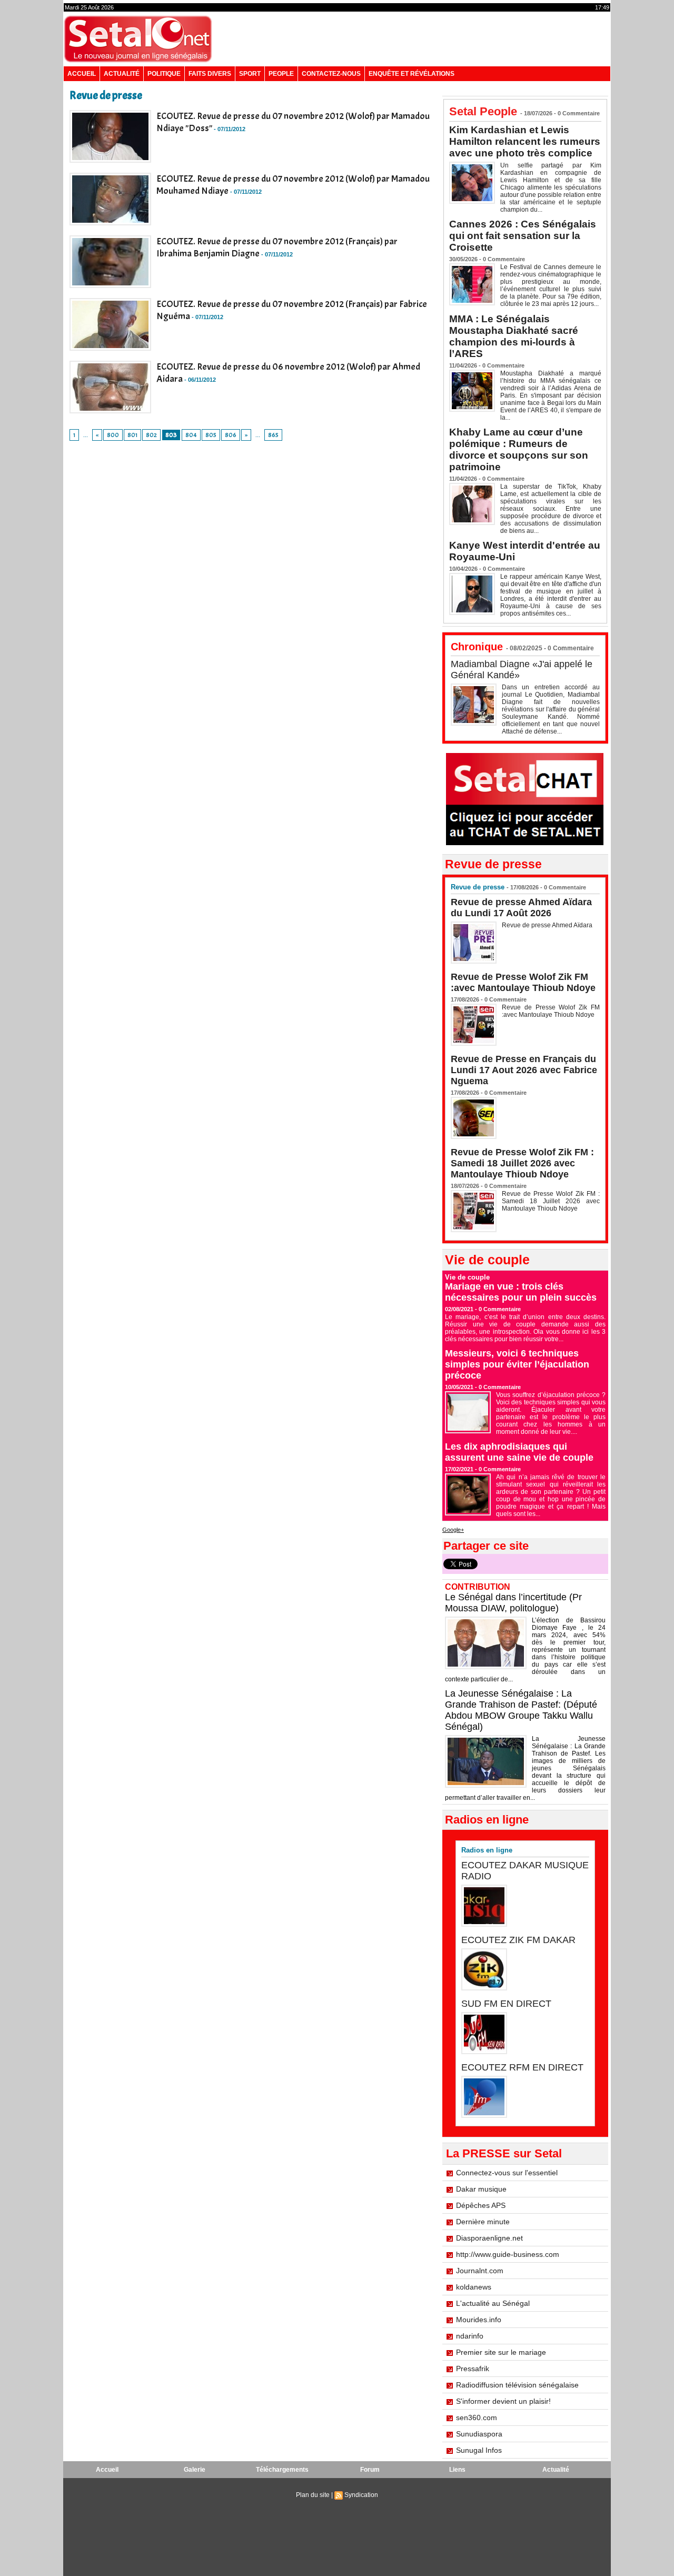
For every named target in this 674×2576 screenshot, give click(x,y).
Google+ (453, 1530)
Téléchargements (282, 2470)
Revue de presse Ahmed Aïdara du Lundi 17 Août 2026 (521, 908)
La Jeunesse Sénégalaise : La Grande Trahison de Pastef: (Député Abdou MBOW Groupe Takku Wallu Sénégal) (521, 1710)
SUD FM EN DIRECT (506, 2004)
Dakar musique (481, 2189)
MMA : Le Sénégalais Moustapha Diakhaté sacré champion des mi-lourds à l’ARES (514, 336)
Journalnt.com (480, 2271)
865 (273, 435)
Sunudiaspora (479, 2434)
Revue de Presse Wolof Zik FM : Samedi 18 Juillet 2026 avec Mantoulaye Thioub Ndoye (522, 1163)
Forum (370, 2470)
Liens (457, 2470)
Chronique (477, 647)
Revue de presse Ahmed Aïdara (548, 925)
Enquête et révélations (412, 74)
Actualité (122, 74)
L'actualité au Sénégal (493, 2303)
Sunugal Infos (479, 2450)
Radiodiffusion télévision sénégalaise (517, 2385)
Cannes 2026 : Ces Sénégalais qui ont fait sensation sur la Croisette (523, 236)
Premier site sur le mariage (501, 2352)
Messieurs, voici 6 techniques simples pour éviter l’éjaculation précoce (517, 1364)
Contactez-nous (331, 74)
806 (231, 435)
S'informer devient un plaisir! (503, 2401)
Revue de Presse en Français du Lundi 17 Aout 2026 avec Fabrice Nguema (524, 1070)
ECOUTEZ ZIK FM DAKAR (518, 1940)
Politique (164, 74)
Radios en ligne (487, 1850)
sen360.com (477, 2418)
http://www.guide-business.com (508, 2254)
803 (171, 435)
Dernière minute (483, 2222)
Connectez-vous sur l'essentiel (507, 2173)
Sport (250, 74)
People (281, 74)
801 (132, 435)
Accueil (82, 74)
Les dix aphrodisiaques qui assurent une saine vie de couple (519, 1452)
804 (191, 435)
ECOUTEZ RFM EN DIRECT (522, 2067)
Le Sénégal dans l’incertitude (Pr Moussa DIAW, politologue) (513, 1603)
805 (211, 435)
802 (151, 435)
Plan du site (313, 2495)
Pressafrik (473, 2369)
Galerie (195, 2470)
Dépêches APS (481, 2205)
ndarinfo (470, 2336)
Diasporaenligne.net (489, 2238)
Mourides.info (479, 2320)
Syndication (361, 2495)
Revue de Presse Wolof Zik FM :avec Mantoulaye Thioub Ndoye (523, 982)
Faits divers (210, 74)
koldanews (474, 2287)
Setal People (483, 111)
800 (113, 435)
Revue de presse (478, 887)
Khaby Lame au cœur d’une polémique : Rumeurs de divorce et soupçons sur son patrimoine (519, 449)
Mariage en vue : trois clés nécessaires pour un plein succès (521, 1292)
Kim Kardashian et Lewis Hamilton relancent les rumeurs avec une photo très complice (525, 141)
